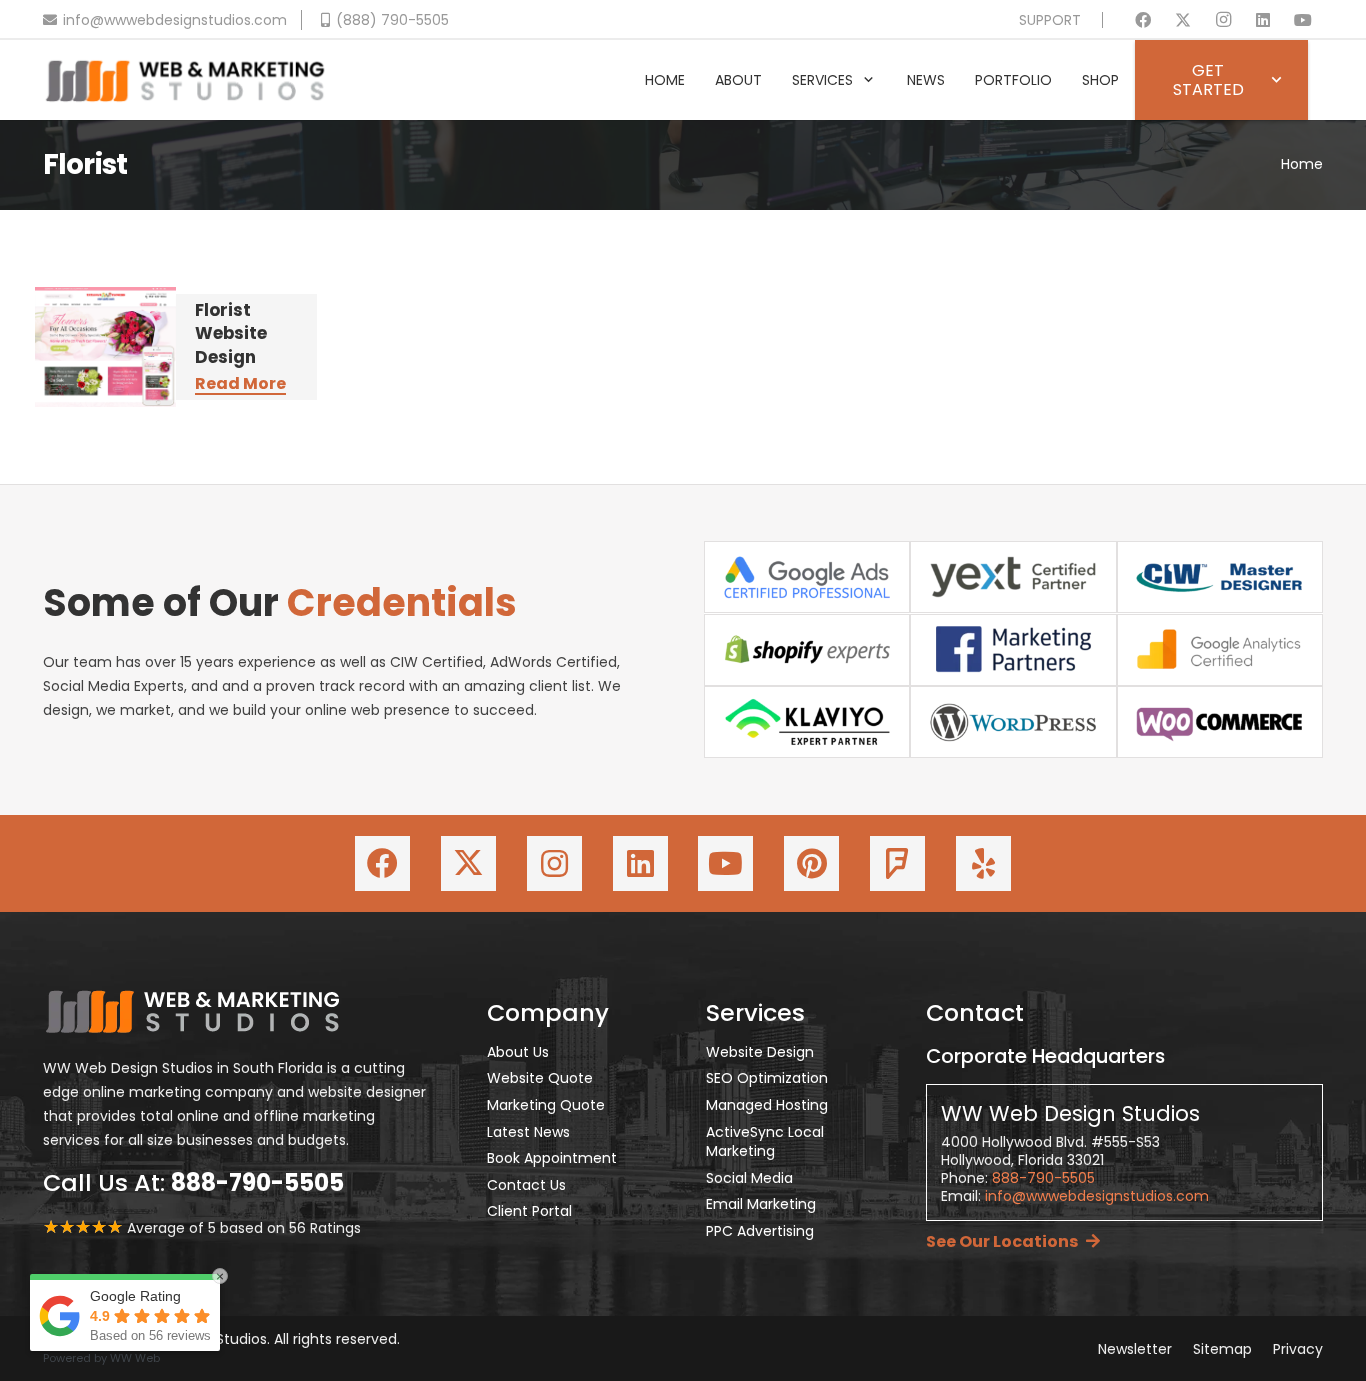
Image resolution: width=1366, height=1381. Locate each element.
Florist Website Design (231, 333)
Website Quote (540, 1078)
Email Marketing (761, 1204)
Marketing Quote (546, 1105)
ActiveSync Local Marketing (765, 1142)
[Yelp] (983, 863)
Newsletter (1135, 1349)
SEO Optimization (767, 1078)
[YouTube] (1303, 20)
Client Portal (529, 1211)
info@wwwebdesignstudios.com (1097, 1196)
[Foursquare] (897, 863)
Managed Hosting (767, 1105)
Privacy (1298, 1349)
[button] (868, 80)
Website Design (760, 1052)
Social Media (749, 1178)
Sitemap (1222, 1349)
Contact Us (526, 1185)
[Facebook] (1143, 20)
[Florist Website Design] (105, 347)
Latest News (528, 1132)
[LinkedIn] (1263, 20)
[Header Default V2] (185, 80)
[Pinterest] (811, 863)
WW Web (135, 1358)
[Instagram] (1223, 20)
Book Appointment (552, 1158)
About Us (518, 1052)
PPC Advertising (760, 1231)
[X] (1183, 20)
